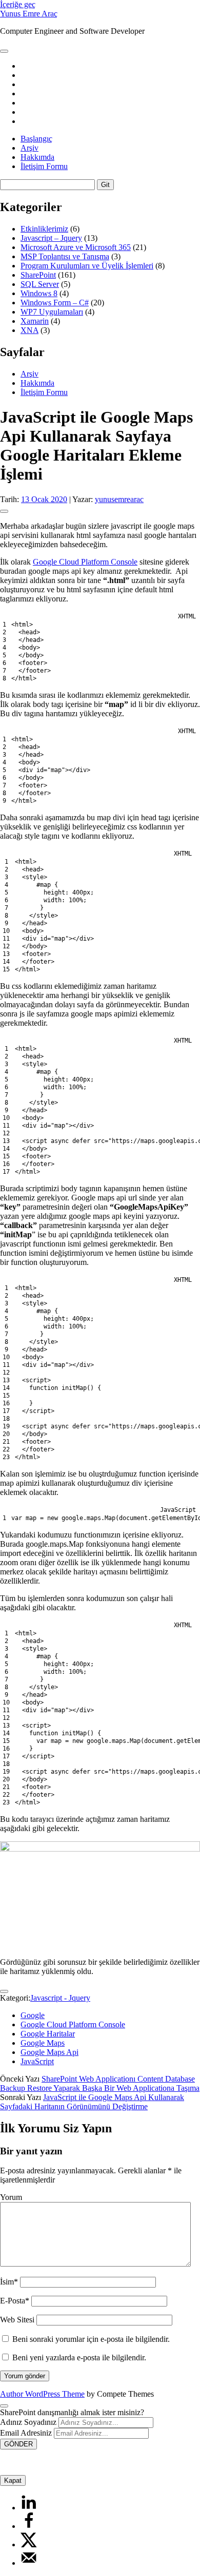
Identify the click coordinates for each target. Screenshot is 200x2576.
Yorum (11, 2197)
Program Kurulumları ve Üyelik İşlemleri (87, 266)
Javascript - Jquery (60, 1998)
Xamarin (35, 321)
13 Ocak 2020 (44, 499)
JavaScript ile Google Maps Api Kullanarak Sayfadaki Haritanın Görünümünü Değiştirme (92, 2102)
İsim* (9, 2282)
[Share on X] (29, 2544)
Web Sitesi (17, 2320)
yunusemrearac (119, 499)
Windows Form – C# (55, 303)
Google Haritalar (48, 2034)
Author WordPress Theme (42, 2394)
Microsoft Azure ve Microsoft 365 (76, 247)
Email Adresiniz (26, 2433)
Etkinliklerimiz (44, 229)
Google (33, 2015)
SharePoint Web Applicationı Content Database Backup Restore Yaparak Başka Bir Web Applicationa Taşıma (100, 2083)
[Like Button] (4, 511)
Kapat (13, 2480)
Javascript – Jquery (51, 238)
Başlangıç (36, 139)
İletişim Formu (44, 166)
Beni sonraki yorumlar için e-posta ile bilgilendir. (91, 2339)
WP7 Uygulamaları (52, 312)
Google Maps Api (49, 2052)
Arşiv (29, 148)
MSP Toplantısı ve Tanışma (65, 256)
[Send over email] (29, 2563)
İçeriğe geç (18, 4)
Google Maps (43, 2043)
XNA (29, 330)
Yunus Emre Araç (29, 14)
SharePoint (38, 275)
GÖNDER (18, 2444)
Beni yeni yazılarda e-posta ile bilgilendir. (79, 2357)
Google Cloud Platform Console (85, 562)
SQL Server (40, 284)
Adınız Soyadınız (28, 2422)
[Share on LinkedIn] (29, 2508)
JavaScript (37, 2061)
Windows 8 (39, 293)
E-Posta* (15, 2301)
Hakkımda (37, 157)
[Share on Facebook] (29, 2526)
